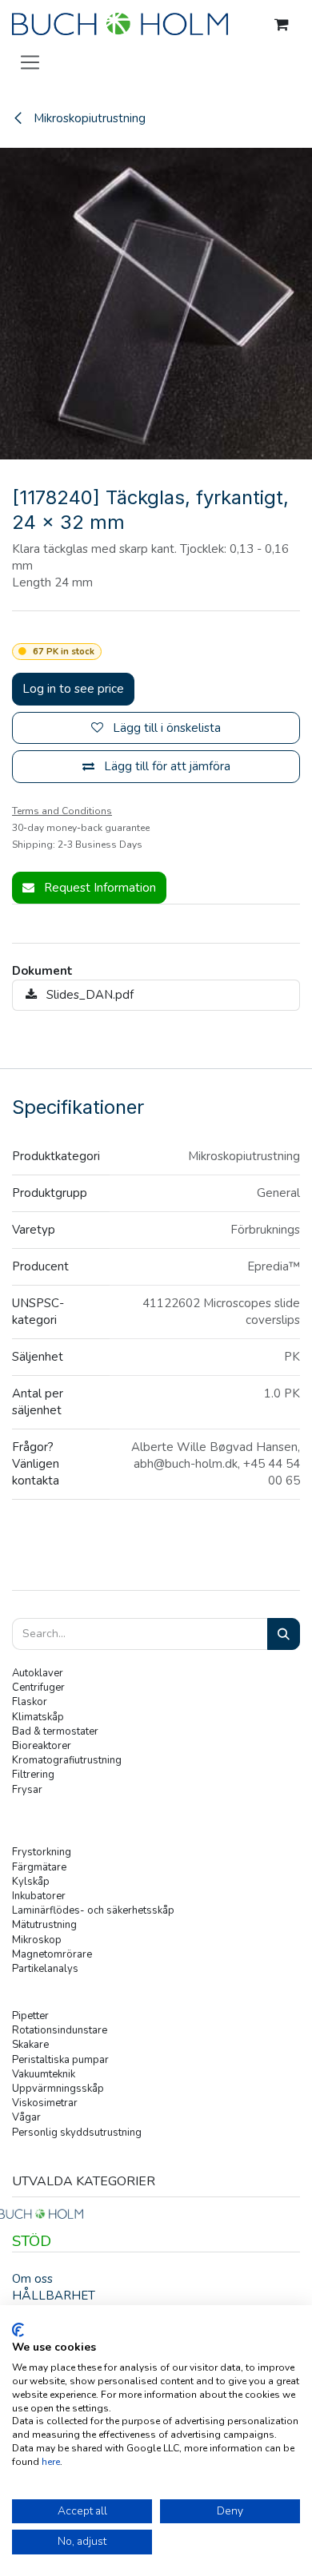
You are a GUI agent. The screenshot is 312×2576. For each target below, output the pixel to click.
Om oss (32, 2279)
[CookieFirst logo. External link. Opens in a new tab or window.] (18, 2330)
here (51, 2462)
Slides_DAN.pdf (88, 995)
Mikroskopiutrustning (88, 118)
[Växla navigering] (30, 62)
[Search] (284, 1634)
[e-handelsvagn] (282, 25)
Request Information (98, 888)
